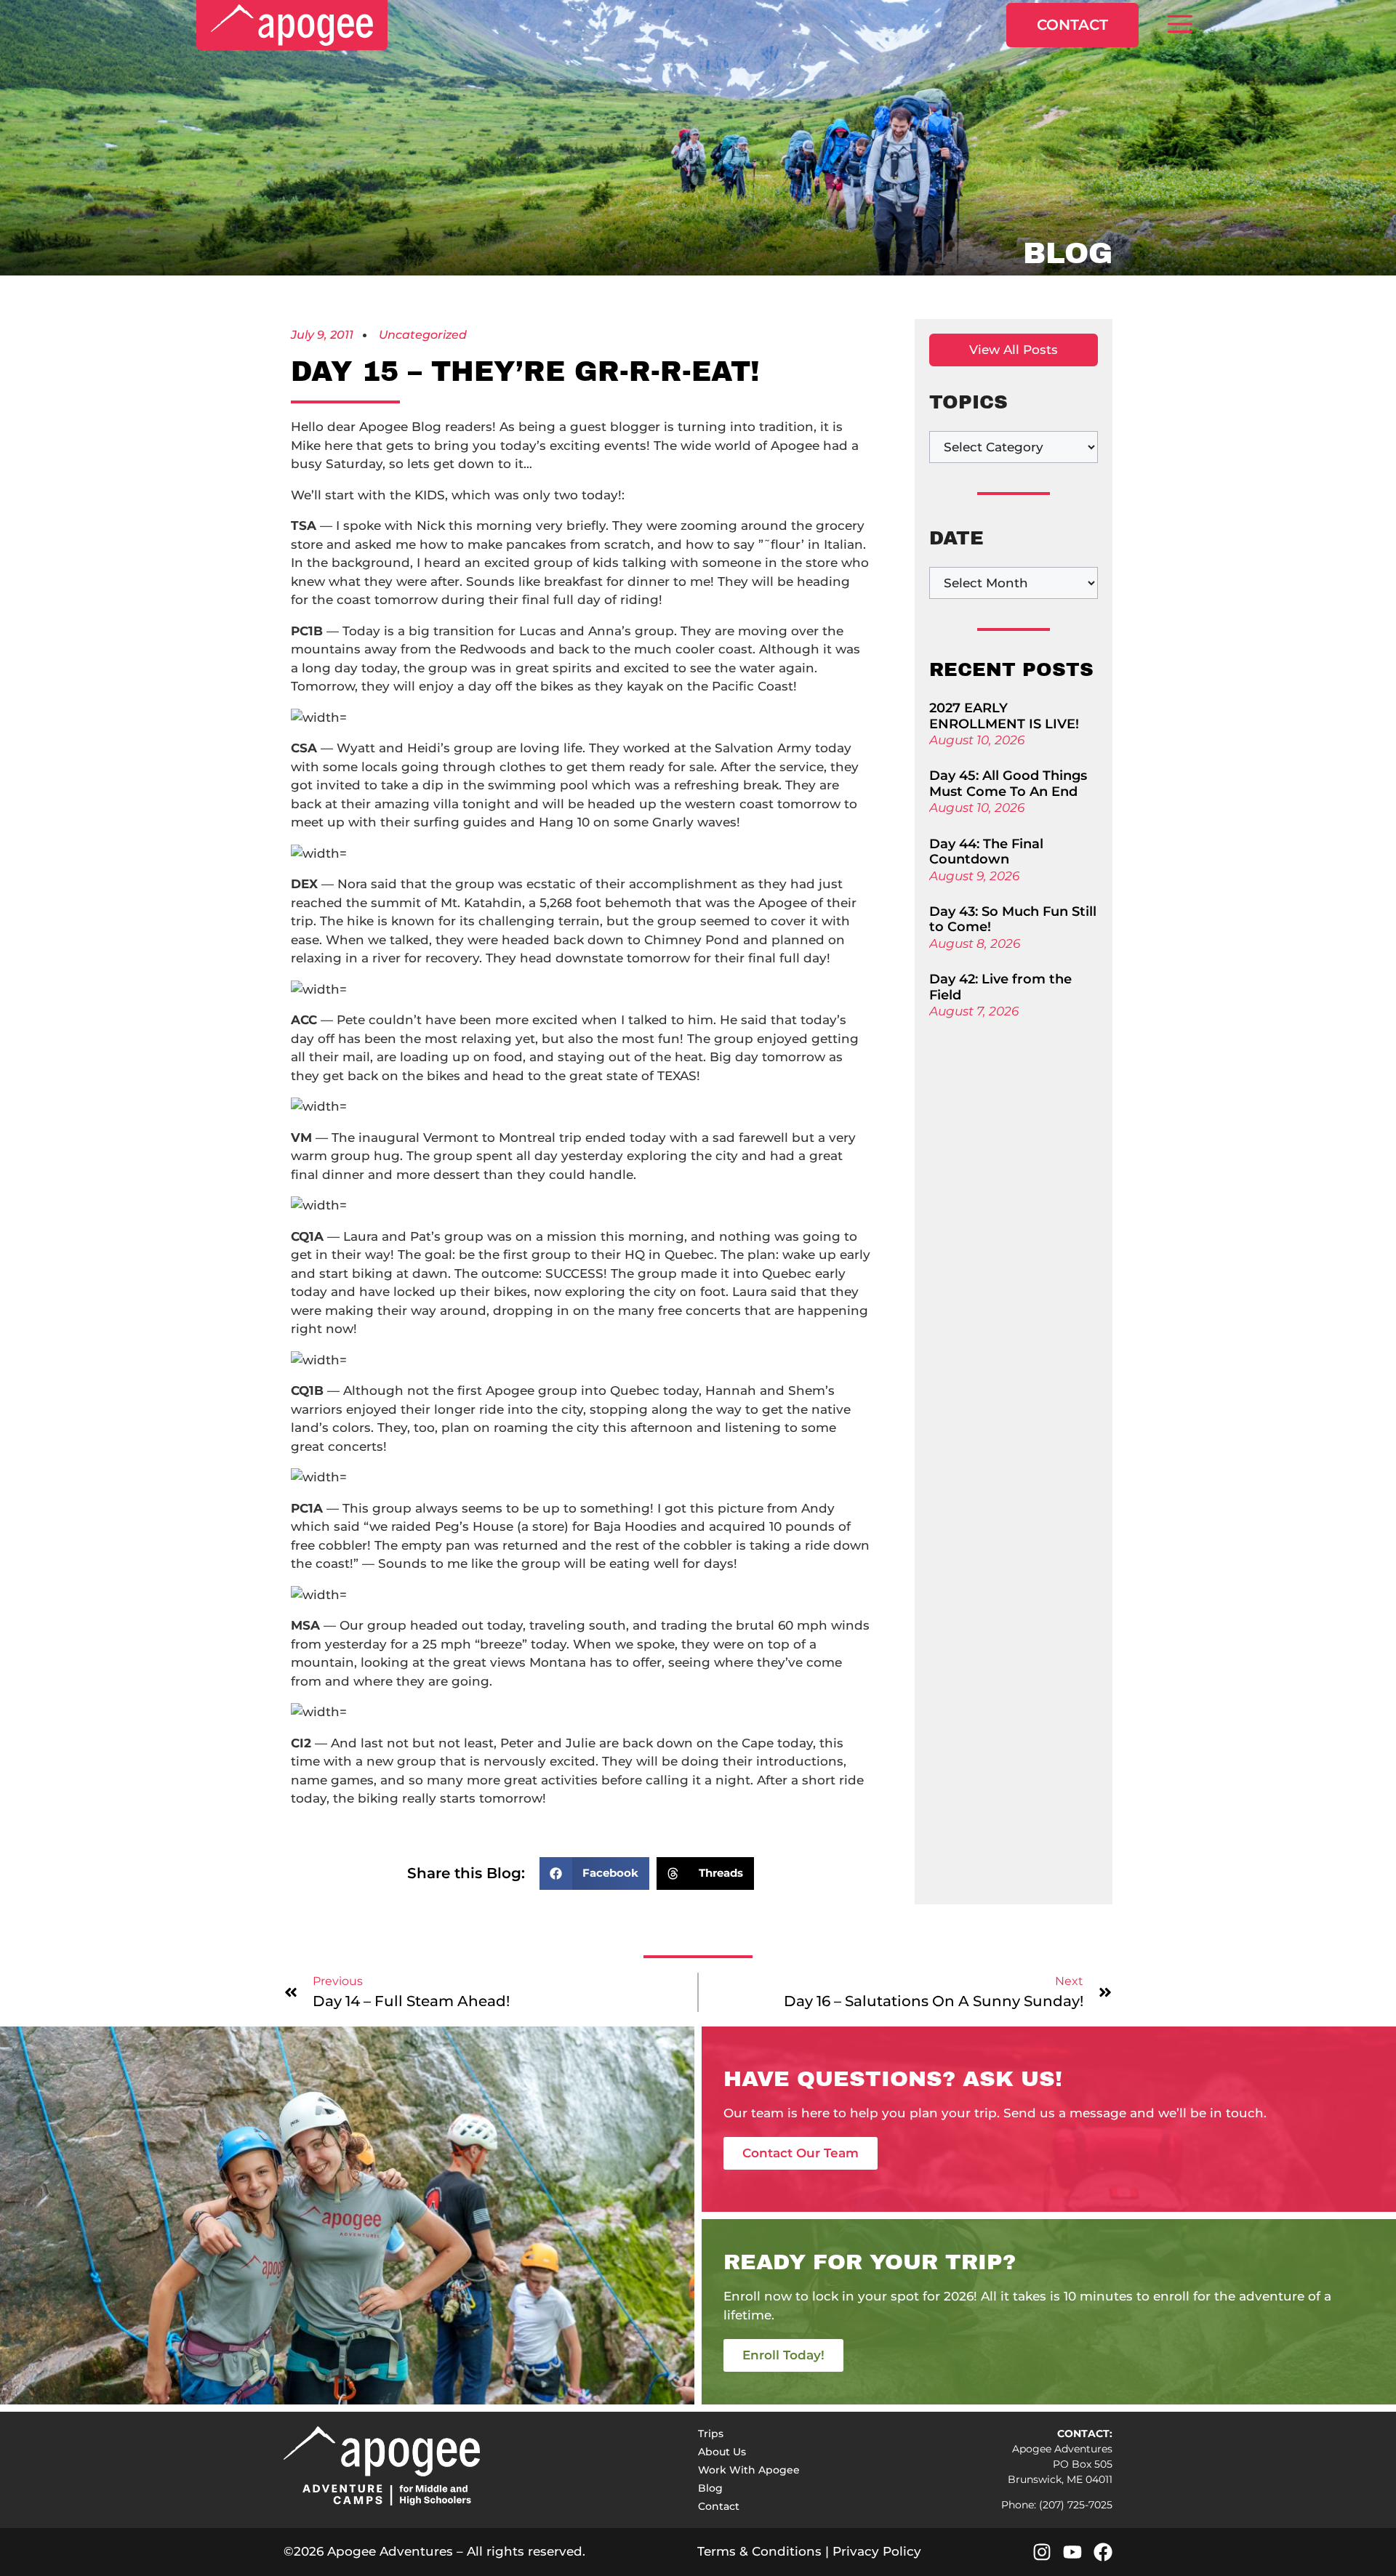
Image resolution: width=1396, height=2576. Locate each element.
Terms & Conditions (759, 2551)
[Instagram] (1042, 2552)
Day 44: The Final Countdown (986, 852)
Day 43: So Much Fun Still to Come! (1013, 919)
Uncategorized (423, 335)
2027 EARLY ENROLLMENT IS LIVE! (1004, 716)
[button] (1180, 25)
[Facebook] (1103, 2552)
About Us (722, 2452)
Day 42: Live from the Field (1000, 987)
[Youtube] (1072, 2552)
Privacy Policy (877, 2551)
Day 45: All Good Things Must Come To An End (1008, 784)
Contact (1072, 25)
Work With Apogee (749, 2470)
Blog (710, 2488)
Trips (711, 2434)
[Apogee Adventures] (292, 25)
